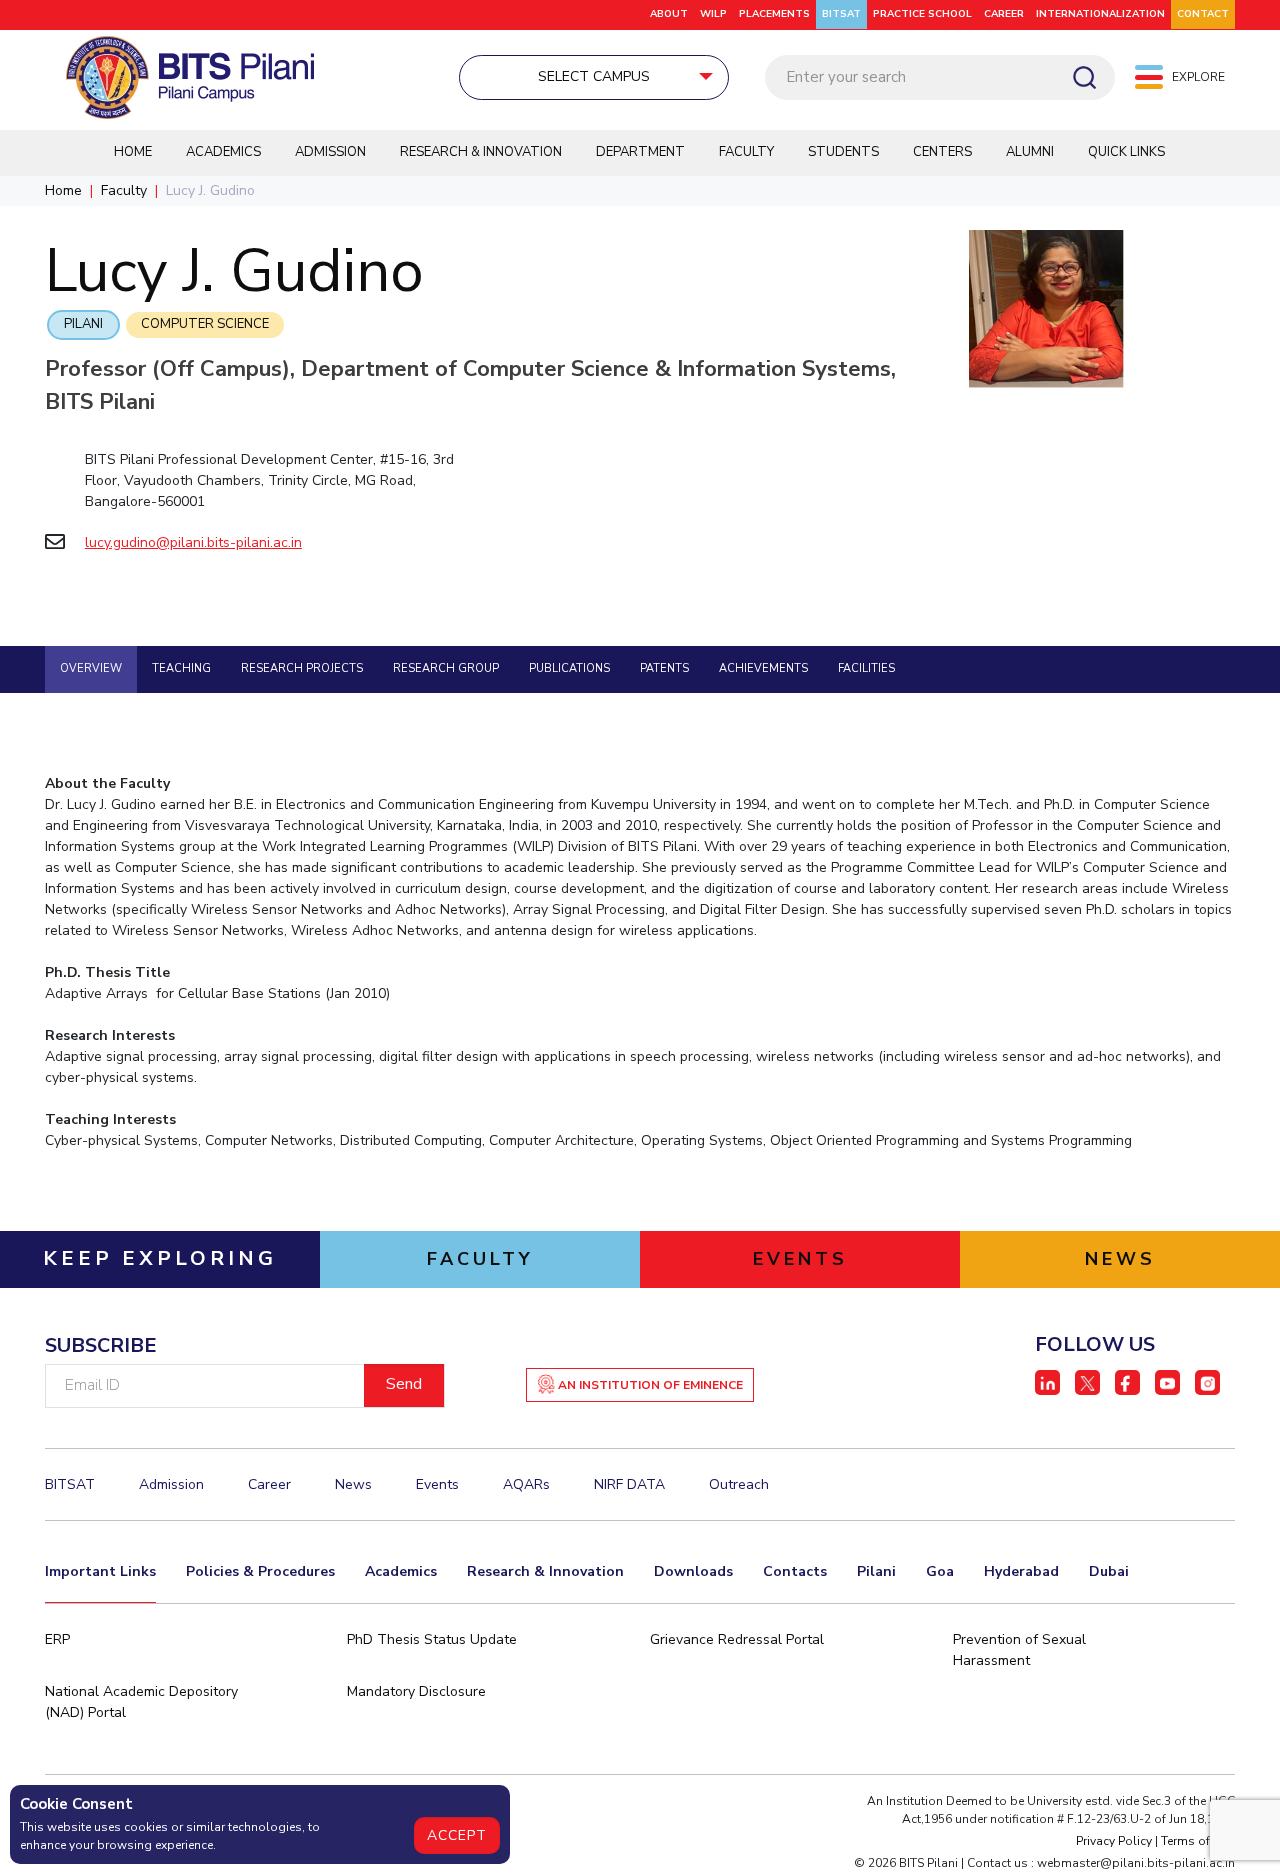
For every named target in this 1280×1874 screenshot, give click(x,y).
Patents (664, 668)
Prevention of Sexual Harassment (1019, 1650)
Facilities (866, 668)
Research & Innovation (481, 152)
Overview (91, 668)
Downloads (693, 1571)
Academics (223, 152)
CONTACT (1203, 14)
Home (133, 152)
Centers (942, 152)
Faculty (746, 152)
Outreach (739, 1484)
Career (1004, 14)
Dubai (1109, 1571)
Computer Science (205, 324)
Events (437, 1484)
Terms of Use (1198, 1841)
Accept (457, 1835)
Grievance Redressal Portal (737, 1639)
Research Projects (302, 668)
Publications (569, 668)
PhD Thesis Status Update (432, 1639)
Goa (940, 1571)
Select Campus (594, 76)
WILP (713, 14)
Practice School (922, 14)
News (353, 1484)
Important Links (100, 1571)
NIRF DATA (629, 1484)
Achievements (763, 668)
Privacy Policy (1114, 1841)
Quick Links (1126, 152)
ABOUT (669, 14)
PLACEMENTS (774, 14)
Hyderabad (1021, 1571)
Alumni (1030, 152)
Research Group (446, 668)
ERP (57, 1639)
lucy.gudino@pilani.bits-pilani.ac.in (193, 542)
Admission (330, 152)
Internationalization (1100, 14)
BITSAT (841, 14)
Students (843, 152)
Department (640, 152)
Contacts (795, 1571)
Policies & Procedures (260, 1571)
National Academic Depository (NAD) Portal (141, 1702)
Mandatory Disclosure (416, 1691)
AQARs (526, 1484)
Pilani (83, 324)
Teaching (181, 668)
